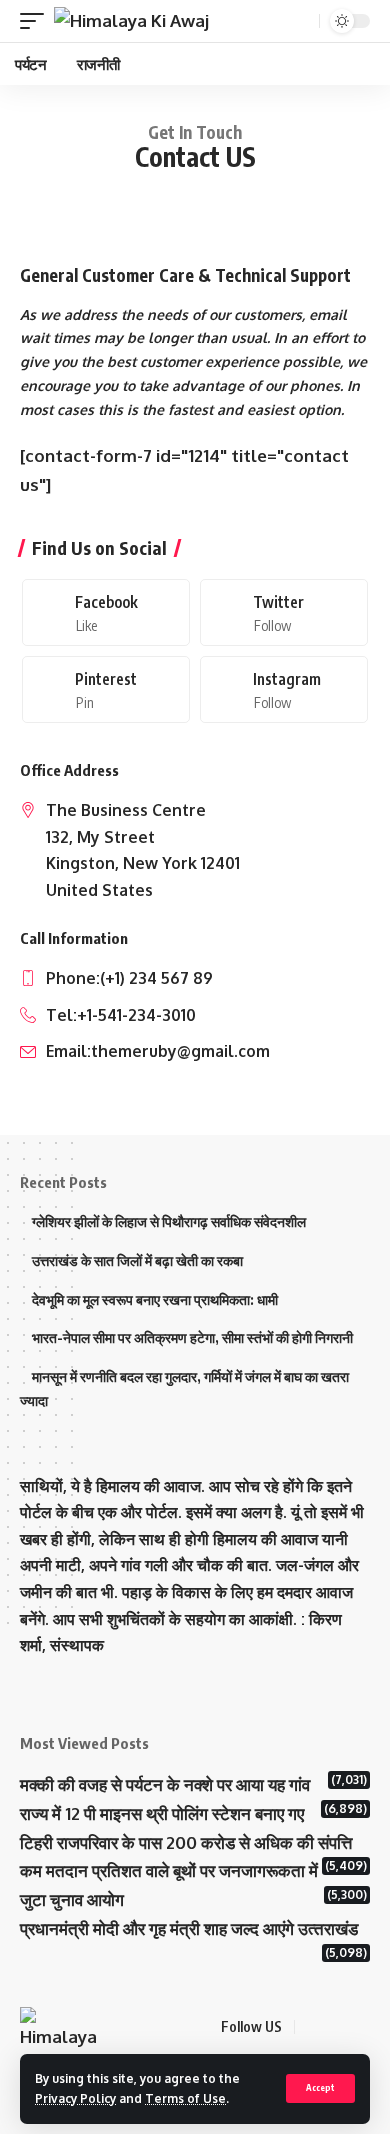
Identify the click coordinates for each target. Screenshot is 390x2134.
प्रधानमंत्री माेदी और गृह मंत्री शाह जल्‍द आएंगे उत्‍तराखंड (189, 1928)
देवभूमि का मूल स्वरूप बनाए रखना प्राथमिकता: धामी (155, 1299)
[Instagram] (284, 689)
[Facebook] (106, 612)
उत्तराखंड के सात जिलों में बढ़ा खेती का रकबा (137, 1260)
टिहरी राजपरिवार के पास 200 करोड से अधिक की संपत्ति (186, 1842)
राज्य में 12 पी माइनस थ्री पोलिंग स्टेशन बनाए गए (162, 1813)
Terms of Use (185, 2098)
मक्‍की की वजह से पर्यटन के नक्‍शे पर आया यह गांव (165, 1784)
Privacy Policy (75, 2098)
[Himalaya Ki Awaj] (131, 21)
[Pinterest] (106, 689)
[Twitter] (284, 612)
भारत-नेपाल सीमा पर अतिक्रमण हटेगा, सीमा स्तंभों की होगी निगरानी (192, 1337)
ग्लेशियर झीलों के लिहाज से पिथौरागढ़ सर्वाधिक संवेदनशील (169, 1221)
